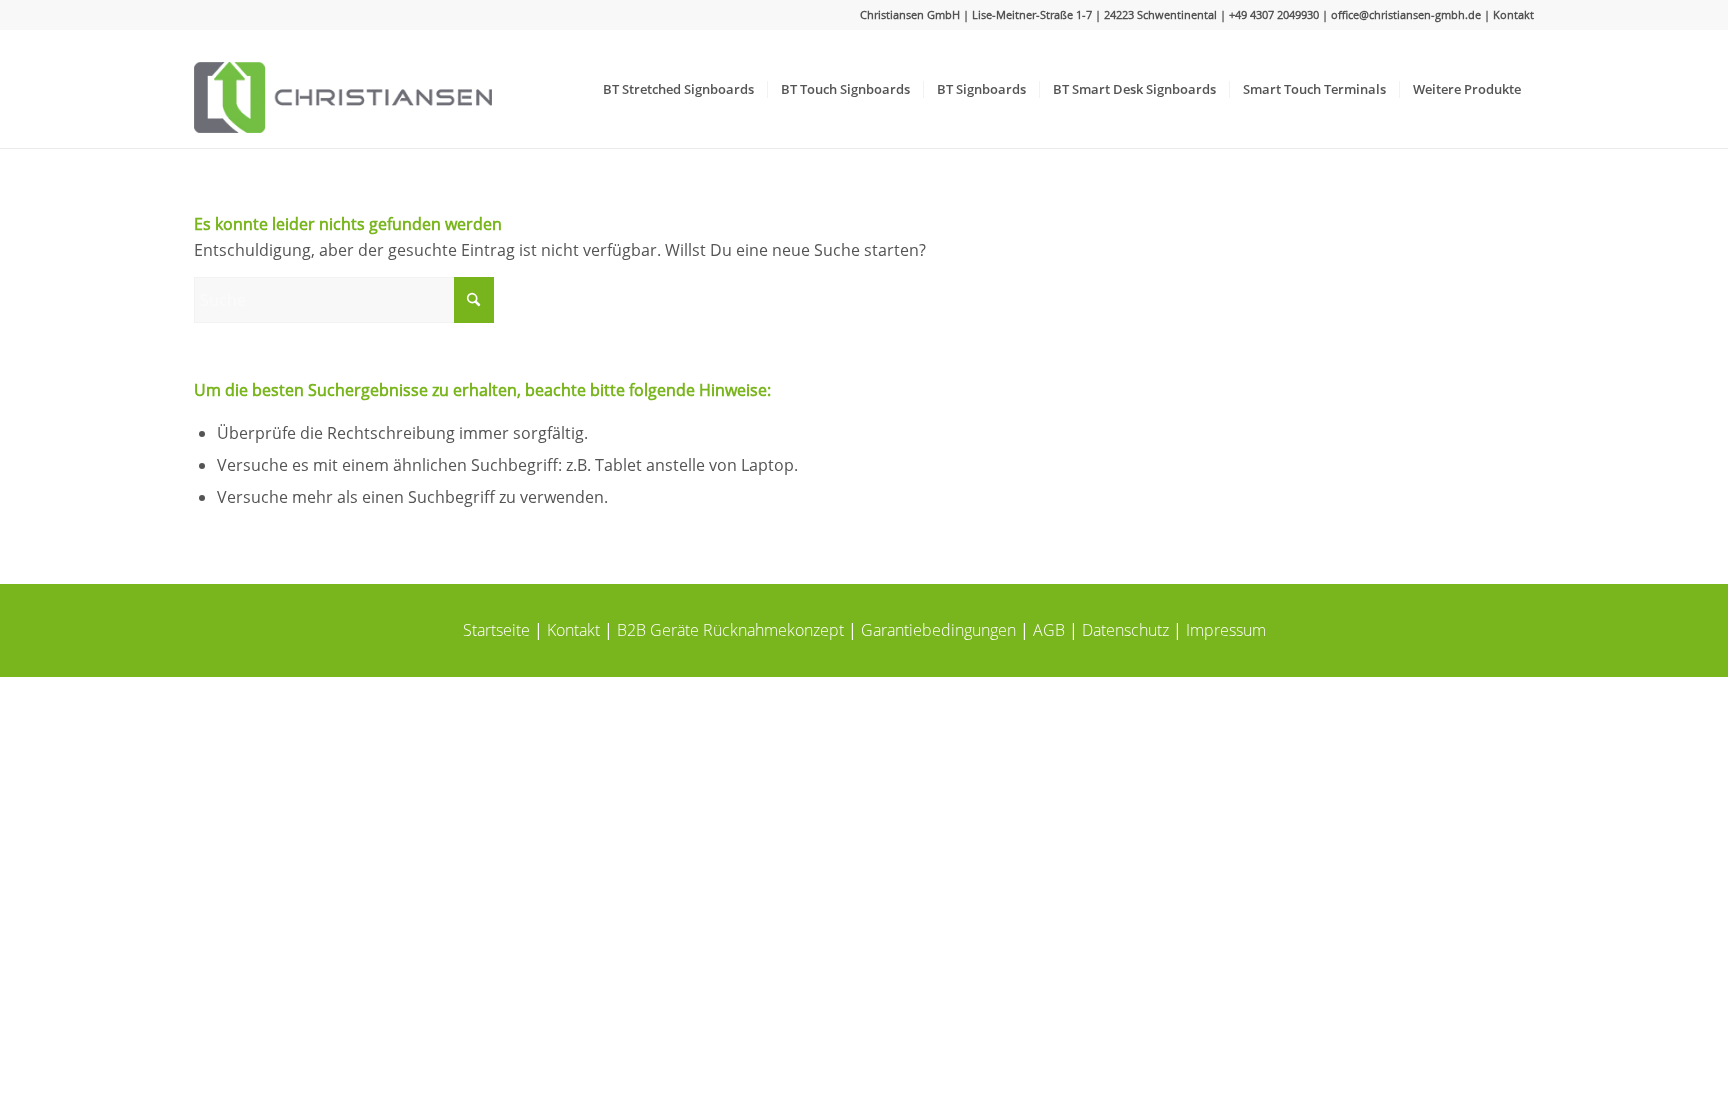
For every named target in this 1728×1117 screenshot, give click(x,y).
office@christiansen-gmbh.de (1406, 14)
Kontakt (1513, 14)
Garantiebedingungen (938, 630)
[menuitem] (678, 89)
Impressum (1226, 630)
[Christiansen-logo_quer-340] (343, 89)
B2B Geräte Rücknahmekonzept (730, 630)
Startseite (496, 630)
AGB (1049, 630)
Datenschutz (1125, 630)
